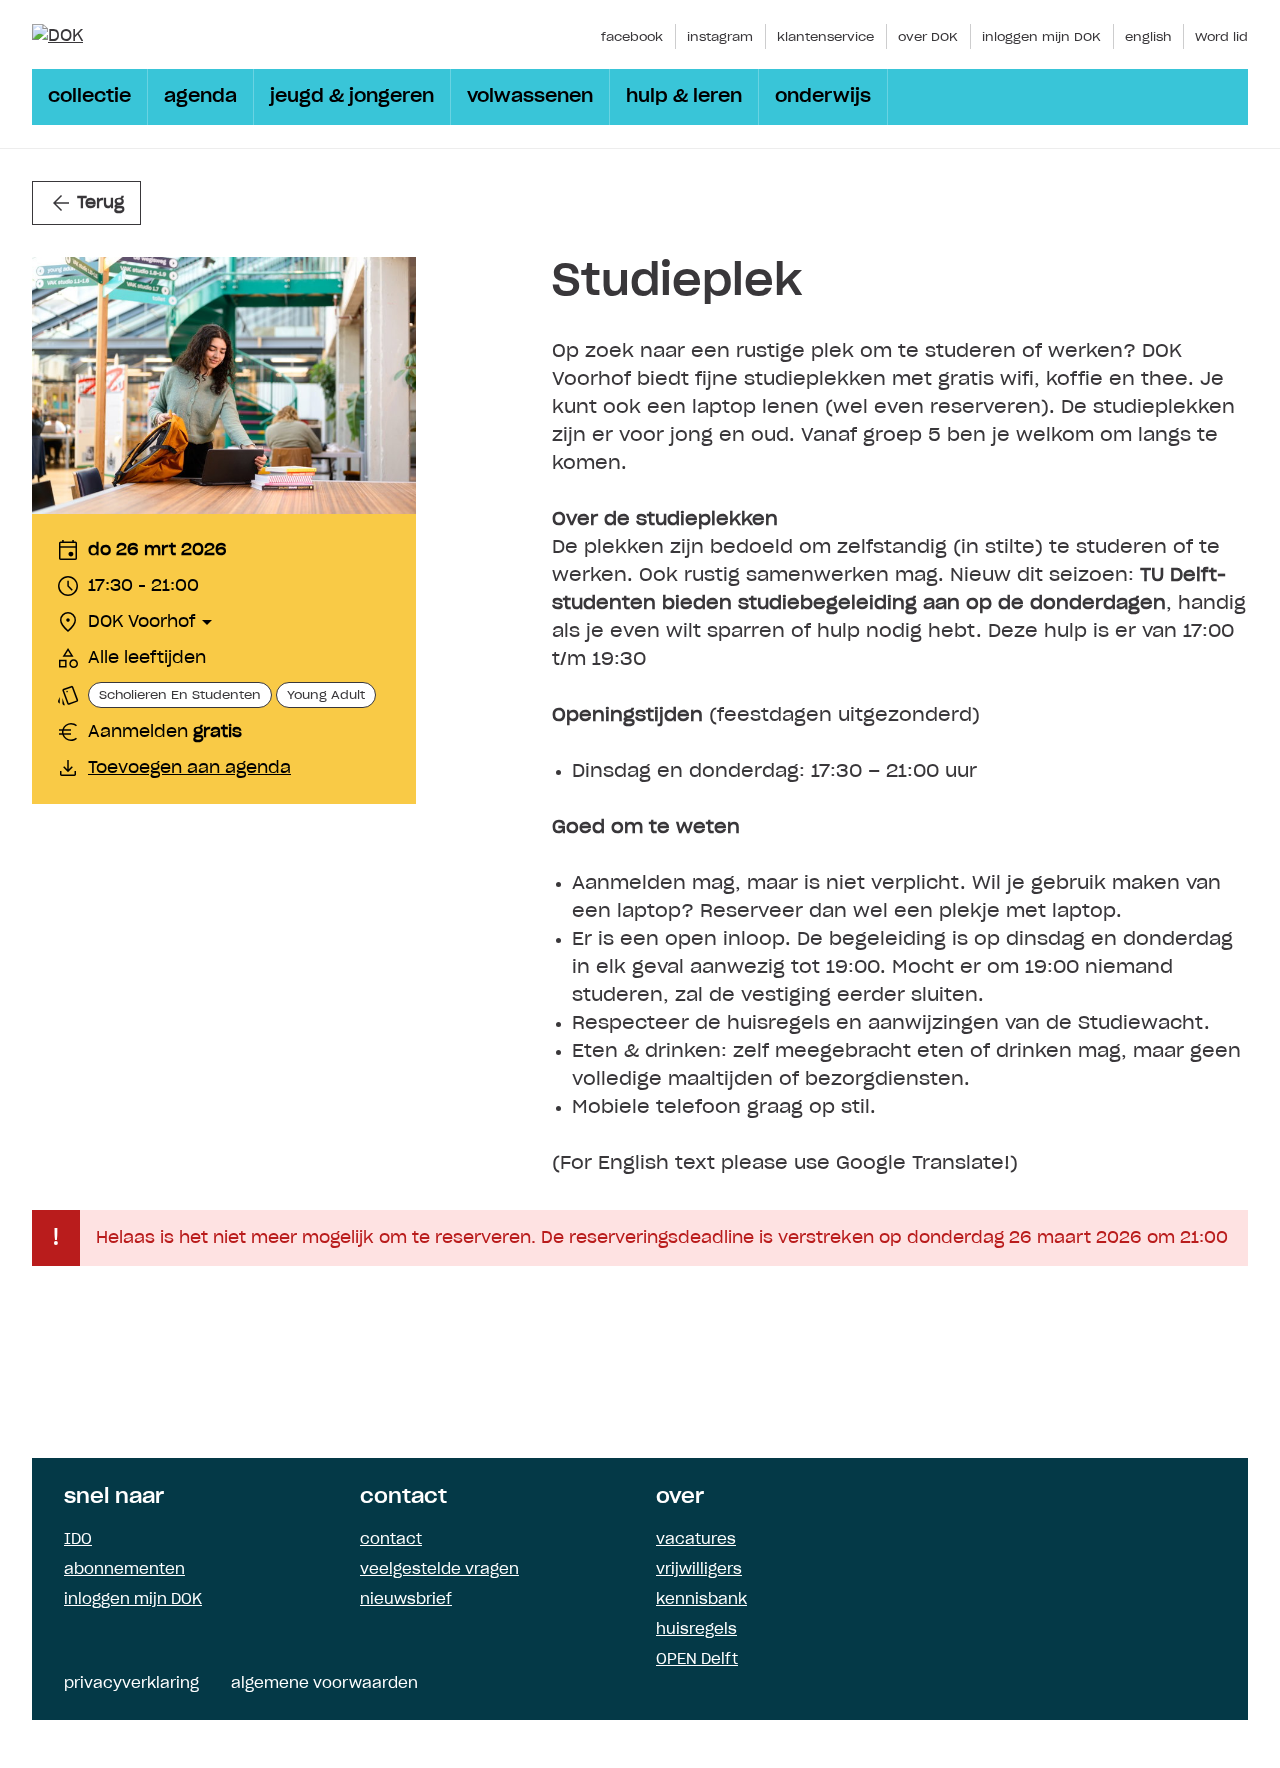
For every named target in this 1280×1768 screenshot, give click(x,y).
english (1148, 37)
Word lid (1221, 37)
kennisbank (701, 1600)
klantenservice (825, 37)
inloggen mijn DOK (1041, 37)
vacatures (696, 1540)
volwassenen (530, 97)
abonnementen (124, 1570)
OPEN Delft (697, 1660)
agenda (200, 97)
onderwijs (823, 97)
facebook (632, 37)
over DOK (928, 37)
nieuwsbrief (406, 1600)
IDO (78, 1540)
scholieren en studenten (180, 695)
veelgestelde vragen (439, 1570)
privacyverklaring (131, 1684)
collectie (89, 97)
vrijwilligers (699, 1570)
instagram (720, 37)
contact (391, 1540)
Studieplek (677, 282)
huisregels (696, 1630)
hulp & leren (684, 97)
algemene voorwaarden (324, 1684)
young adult (326, 695)
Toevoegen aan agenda (189, 768)
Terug (100, 203)
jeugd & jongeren (352, 97)
